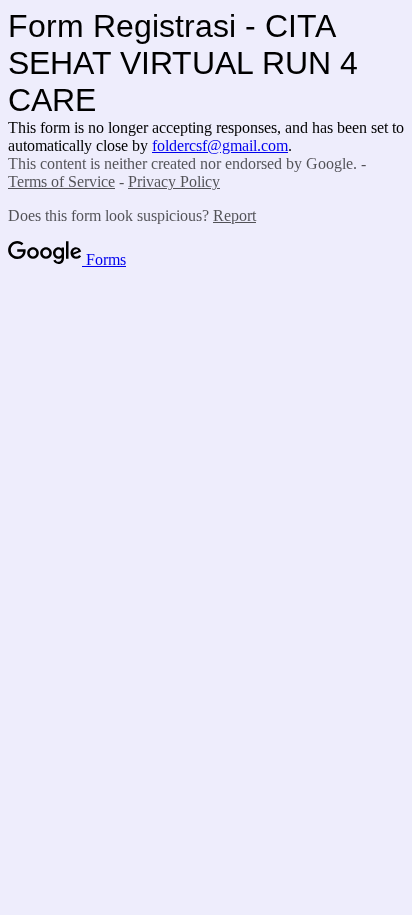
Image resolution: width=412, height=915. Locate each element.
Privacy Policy (174, 181)
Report (234, 215)
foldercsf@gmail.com (220, 145)
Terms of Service (61, 181)
